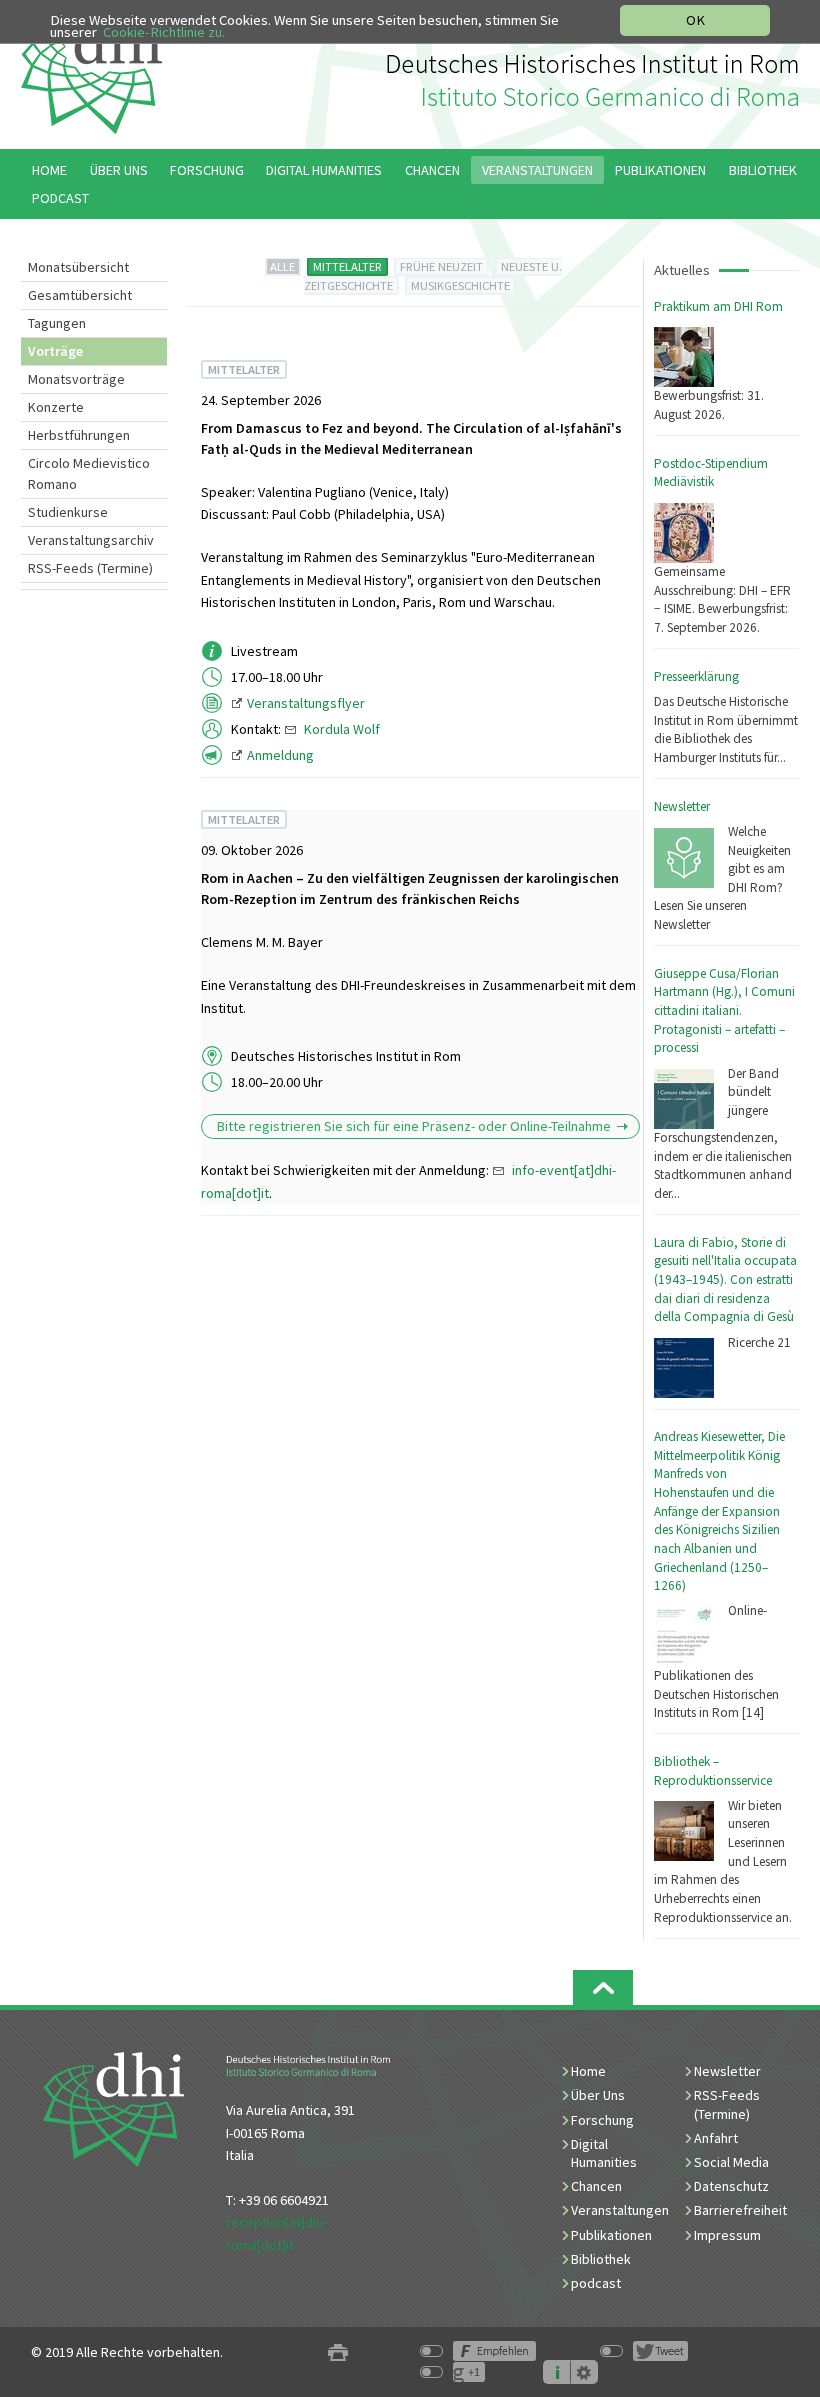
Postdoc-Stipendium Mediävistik (711, 473)
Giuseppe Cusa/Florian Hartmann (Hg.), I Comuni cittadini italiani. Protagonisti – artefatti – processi (724, 1011)
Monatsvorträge (76, 379)
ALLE (282, 266)
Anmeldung (280, 755)
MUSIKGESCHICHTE (460, 285)
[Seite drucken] (338, 2352)
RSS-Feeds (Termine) (90, 568)
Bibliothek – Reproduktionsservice (713, 1771)
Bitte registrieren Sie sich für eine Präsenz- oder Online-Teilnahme (414, 1126)
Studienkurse (68, 512)
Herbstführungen (79, 435)
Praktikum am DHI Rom (718, 306)
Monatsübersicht (78, 267)
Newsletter (682, 806)
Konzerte (56, 407)
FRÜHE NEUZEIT (441, 266)
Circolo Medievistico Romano (89, 473)
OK (695, 20)
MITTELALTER (347, 266)
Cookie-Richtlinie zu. (164, 32)
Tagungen (57, 323)
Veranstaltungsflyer (306, 703)
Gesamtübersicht (80, 295)
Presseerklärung (696, 676)
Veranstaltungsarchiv (91, 540)
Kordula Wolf (342, 729)
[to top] (603, 1987)
